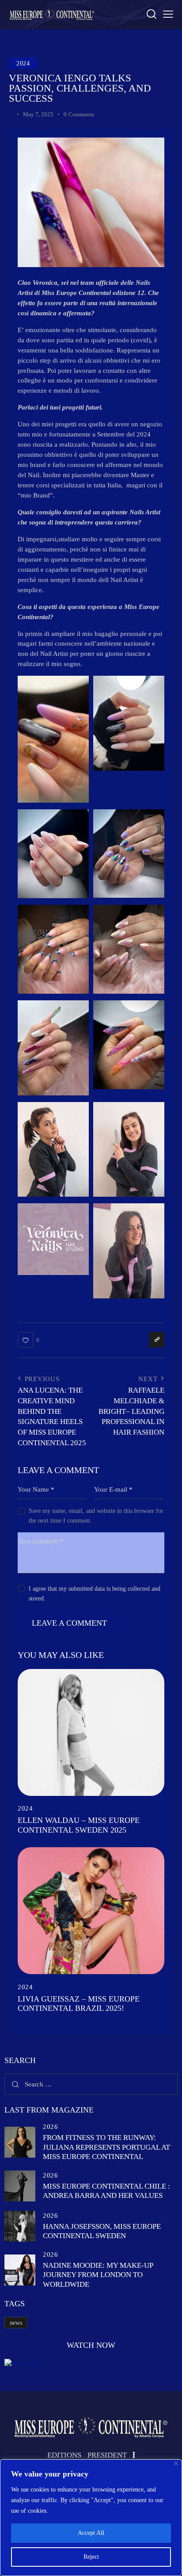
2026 (50, 2127)
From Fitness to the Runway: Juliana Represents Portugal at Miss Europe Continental (106, 2147)
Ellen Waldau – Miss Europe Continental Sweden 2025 (79, 1825)
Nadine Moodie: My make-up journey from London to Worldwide (98, 2275)
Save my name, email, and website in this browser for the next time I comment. (96, 1516)
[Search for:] (91, 2084)
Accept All (91, 2533)
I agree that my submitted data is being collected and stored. (95, 1594)
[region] (91, 2518)
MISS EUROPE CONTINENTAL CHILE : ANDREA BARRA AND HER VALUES (106, 2191)
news (16, 2323)
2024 (23, 63)
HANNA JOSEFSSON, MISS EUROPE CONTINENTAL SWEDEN (102, 2231)
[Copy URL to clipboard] (157, 1340)
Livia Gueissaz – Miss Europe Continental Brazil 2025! (79, 2004)
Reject (91, 2557)
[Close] (176, 2463)
